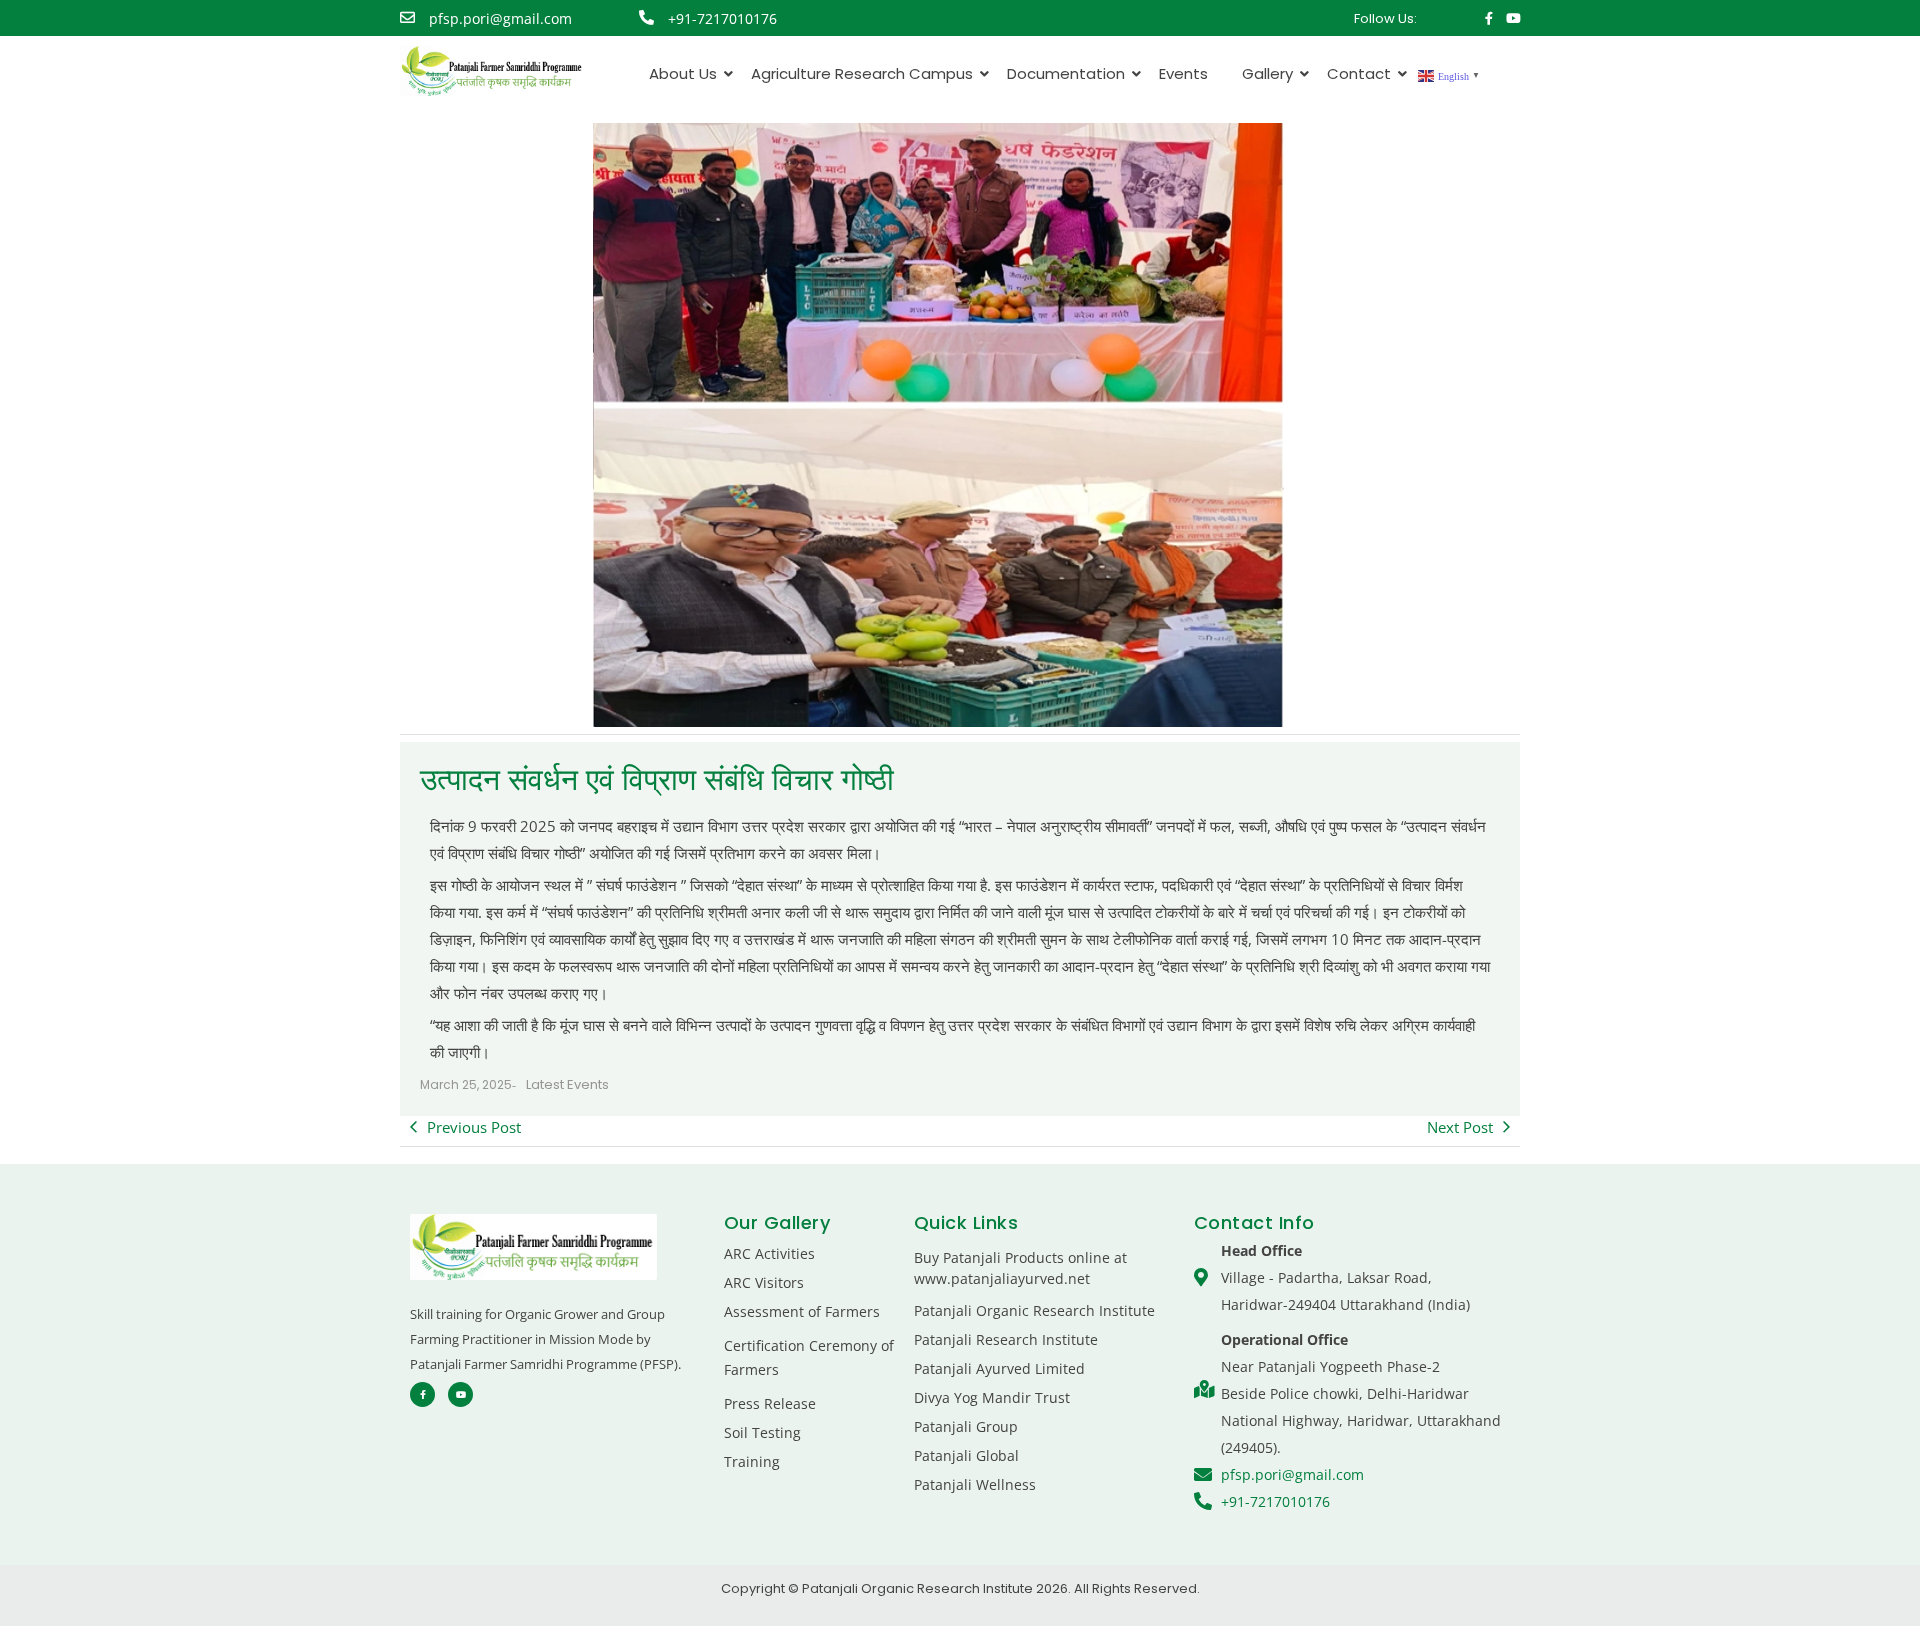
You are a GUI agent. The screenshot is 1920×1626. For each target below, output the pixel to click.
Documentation (1066, 73)
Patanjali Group (966, 1426)
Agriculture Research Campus (862, 73)
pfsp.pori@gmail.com (500, 18)
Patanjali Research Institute (1006, 1339)
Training (752, 1461)
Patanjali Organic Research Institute (1034, 1310)
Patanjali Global (966, 1455)
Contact (1359, 73)
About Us (683, 73)
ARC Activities (769, 1253)
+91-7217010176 (722, 18)
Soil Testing (762, 1432)
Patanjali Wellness (975, 1484)
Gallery (1267, 73)
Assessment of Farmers (802, 1311)
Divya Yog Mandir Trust (992, 1397)
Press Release (770, 1403)
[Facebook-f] (1489, 18)
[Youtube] (1513, 18)
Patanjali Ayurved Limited (999, 1368)
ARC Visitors (764, 1282)
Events (1183, 73)
